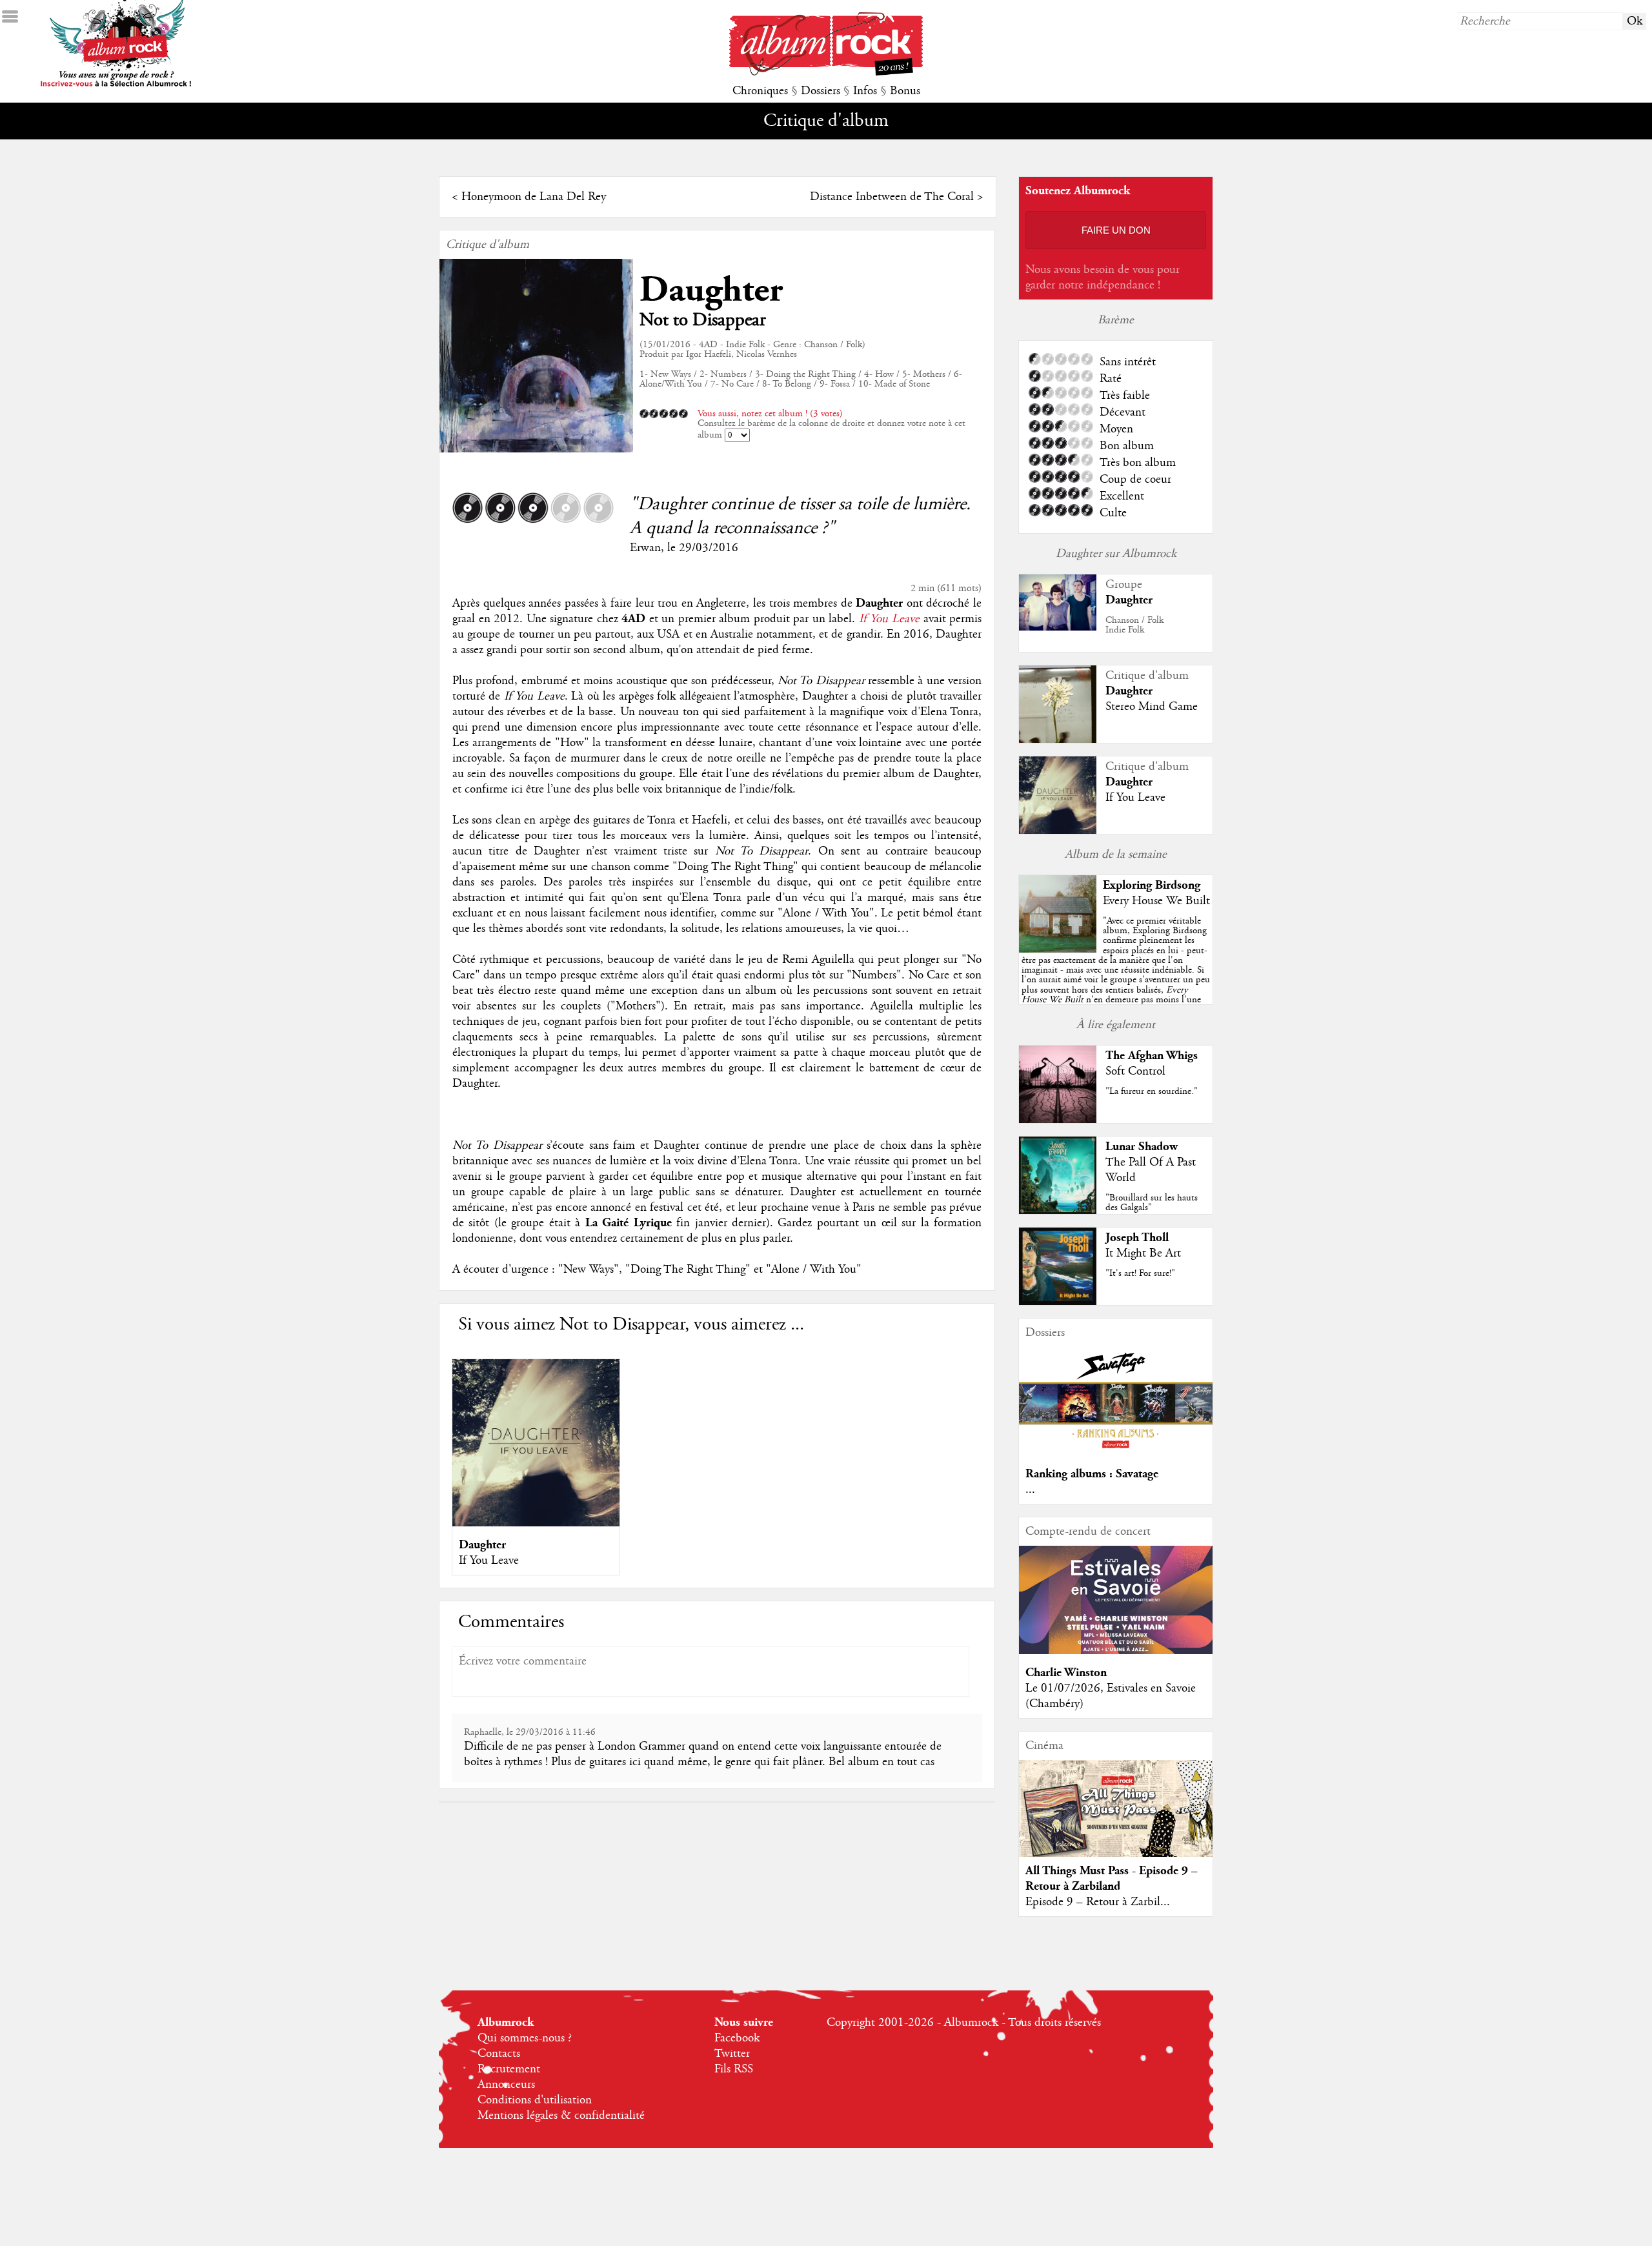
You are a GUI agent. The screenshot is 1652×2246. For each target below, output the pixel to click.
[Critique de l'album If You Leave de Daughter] (1058, 831)
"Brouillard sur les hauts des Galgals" (1152, 1203)
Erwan (645, 548)
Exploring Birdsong (1152, 885)
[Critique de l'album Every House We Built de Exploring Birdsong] (1058, 949)
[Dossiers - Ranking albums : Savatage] (1116, 1452)
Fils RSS (734, 2069)
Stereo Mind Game (1152, 707)
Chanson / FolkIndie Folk (1134, 625)
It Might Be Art (1143, 1253)
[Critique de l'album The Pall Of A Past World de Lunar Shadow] (1058, 1211)
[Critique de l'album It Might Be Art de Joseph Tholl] (1058, 1302)
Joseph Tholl (1137, 1238)
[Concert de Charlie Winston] (1116, 1651)
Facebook (737, 2038)
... (1030, 1490)
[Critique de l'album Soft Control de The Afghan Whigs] (1058, 1120)
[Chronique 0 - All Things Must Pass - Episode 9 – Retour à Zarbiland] (1116, 1819)
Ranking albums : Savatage (1092, 1474)
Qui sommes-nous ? (525, 2038)
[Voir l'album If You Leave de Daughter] (536, 1523)
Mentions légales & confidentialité (561, 2116)
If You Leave (889, 619)
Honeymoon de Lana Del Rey (534, 197)
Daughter (711, 290)
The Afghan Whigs (1152, 1056)
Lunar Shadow (1142, 1147)
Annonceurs (506, 2085)
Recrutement (509, 2069)
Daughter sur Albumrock (1116, 554)
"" (1116, 975)
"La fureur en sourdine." (1152, 1091)
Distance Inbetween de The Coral (892, 197)
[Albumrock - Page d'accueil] (826, 72)
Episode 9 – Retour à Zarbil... (1098, 1902)
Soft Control (1135, 1071)
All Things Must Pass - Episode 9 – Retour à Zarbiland (1112, 1878)
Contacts (499, 2054)
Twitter (732, 2054)
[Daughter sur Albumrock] (1058, 627)
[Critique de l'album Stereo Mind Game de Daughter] (1058, 740)
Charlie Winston (1066, 1673)
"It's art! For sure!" (1140, 1273)
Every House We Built (1156, 901)
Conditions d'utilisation (535, 2100)
